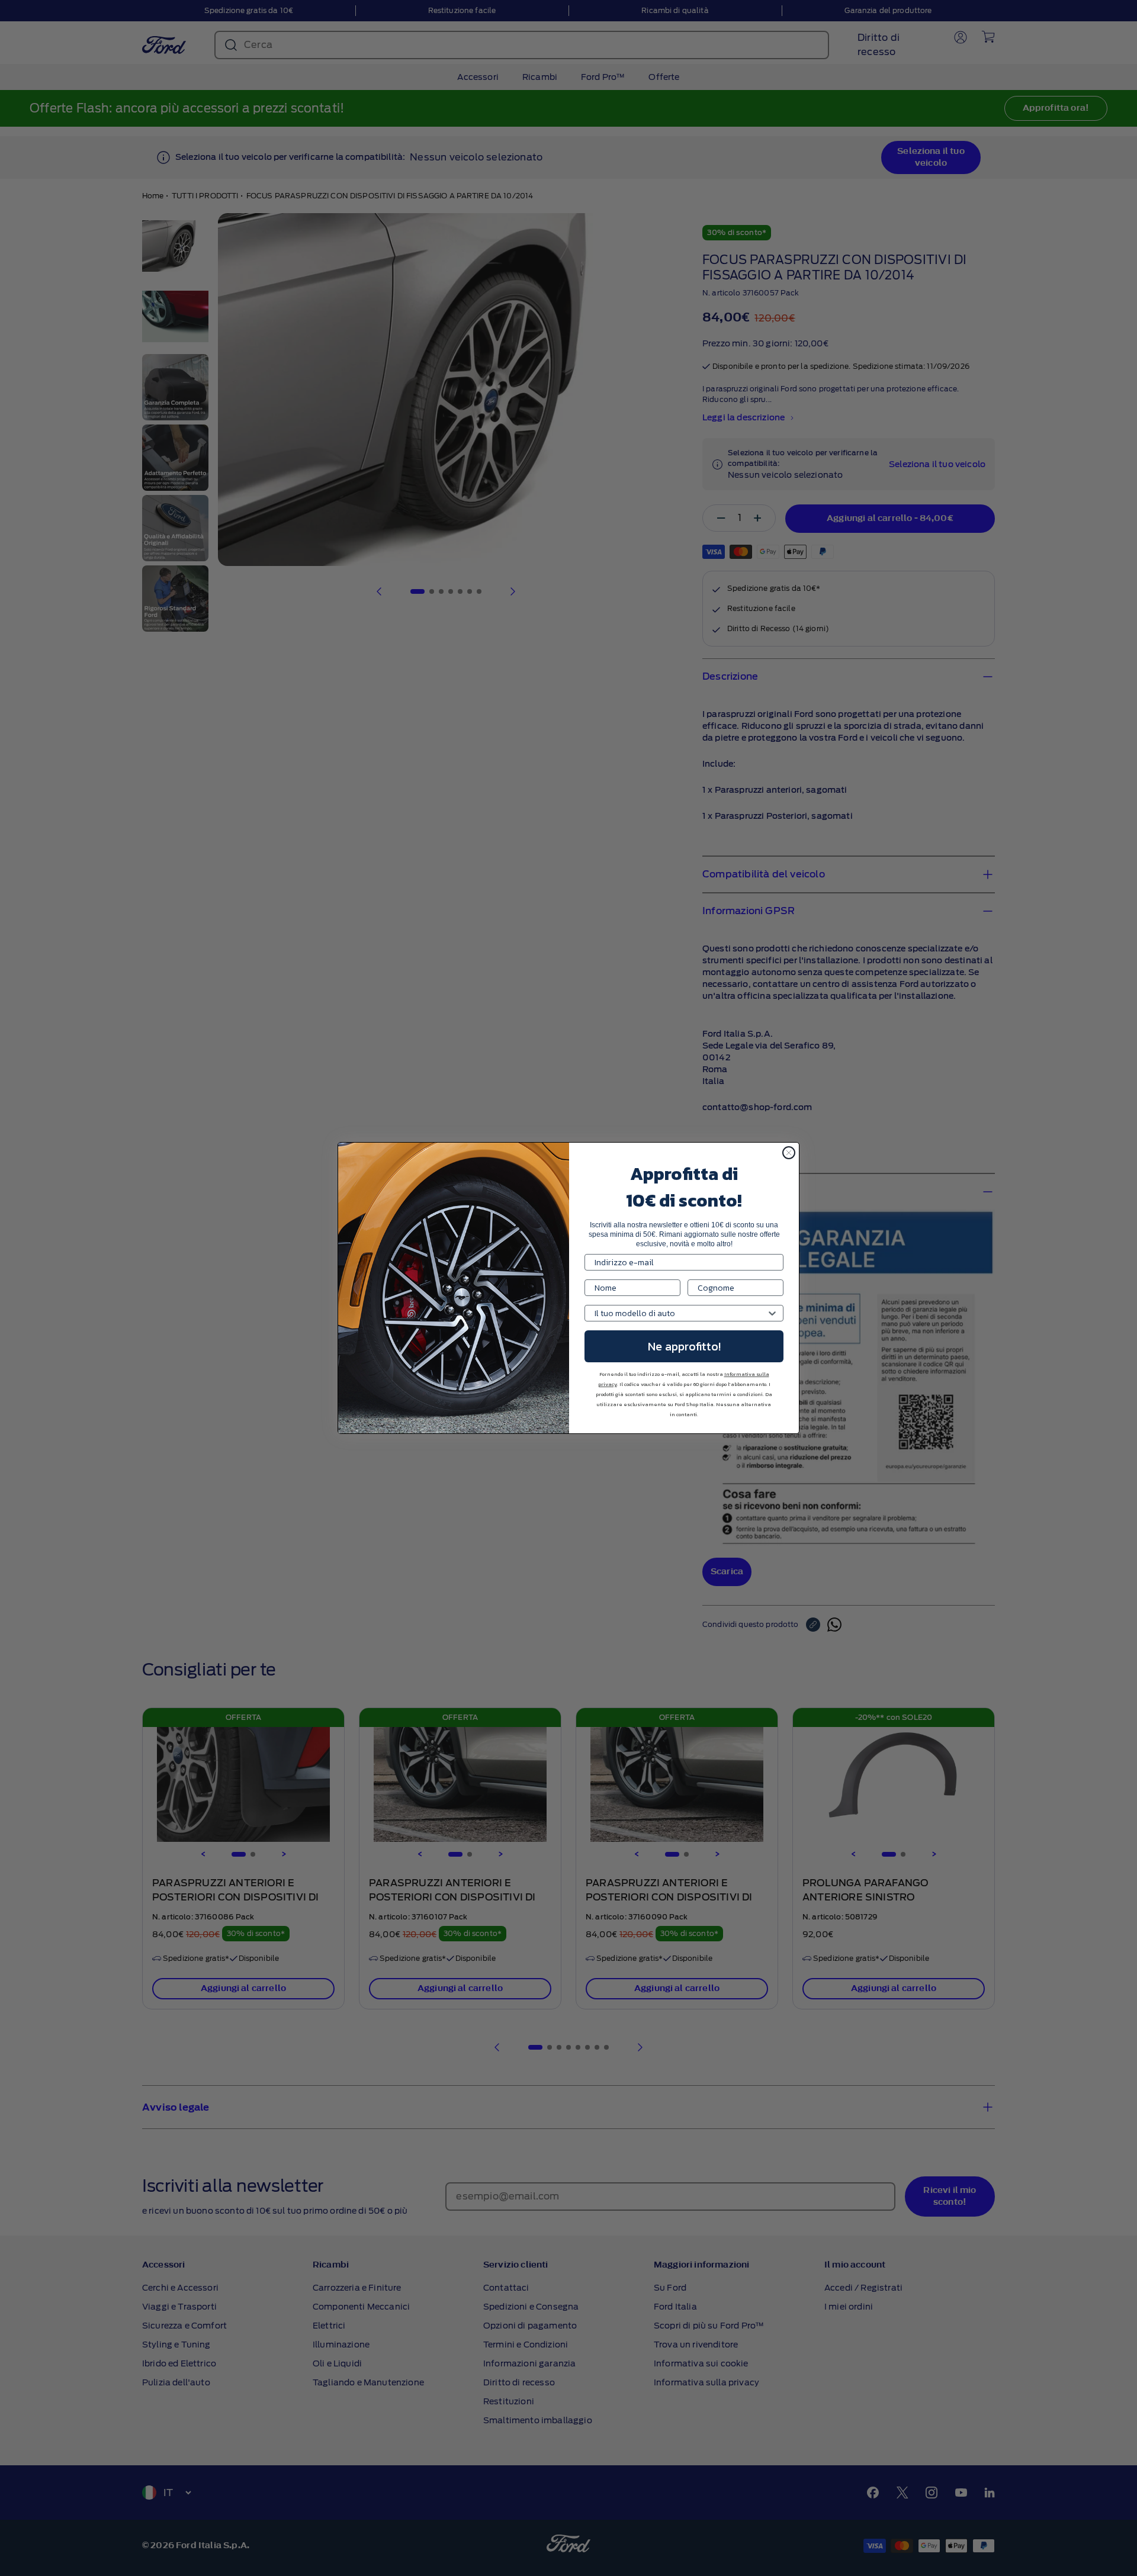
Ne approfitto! (684, 1346)
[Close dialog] (789, 1153)
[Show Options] (772, 1313)
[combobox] (680, 1313)
